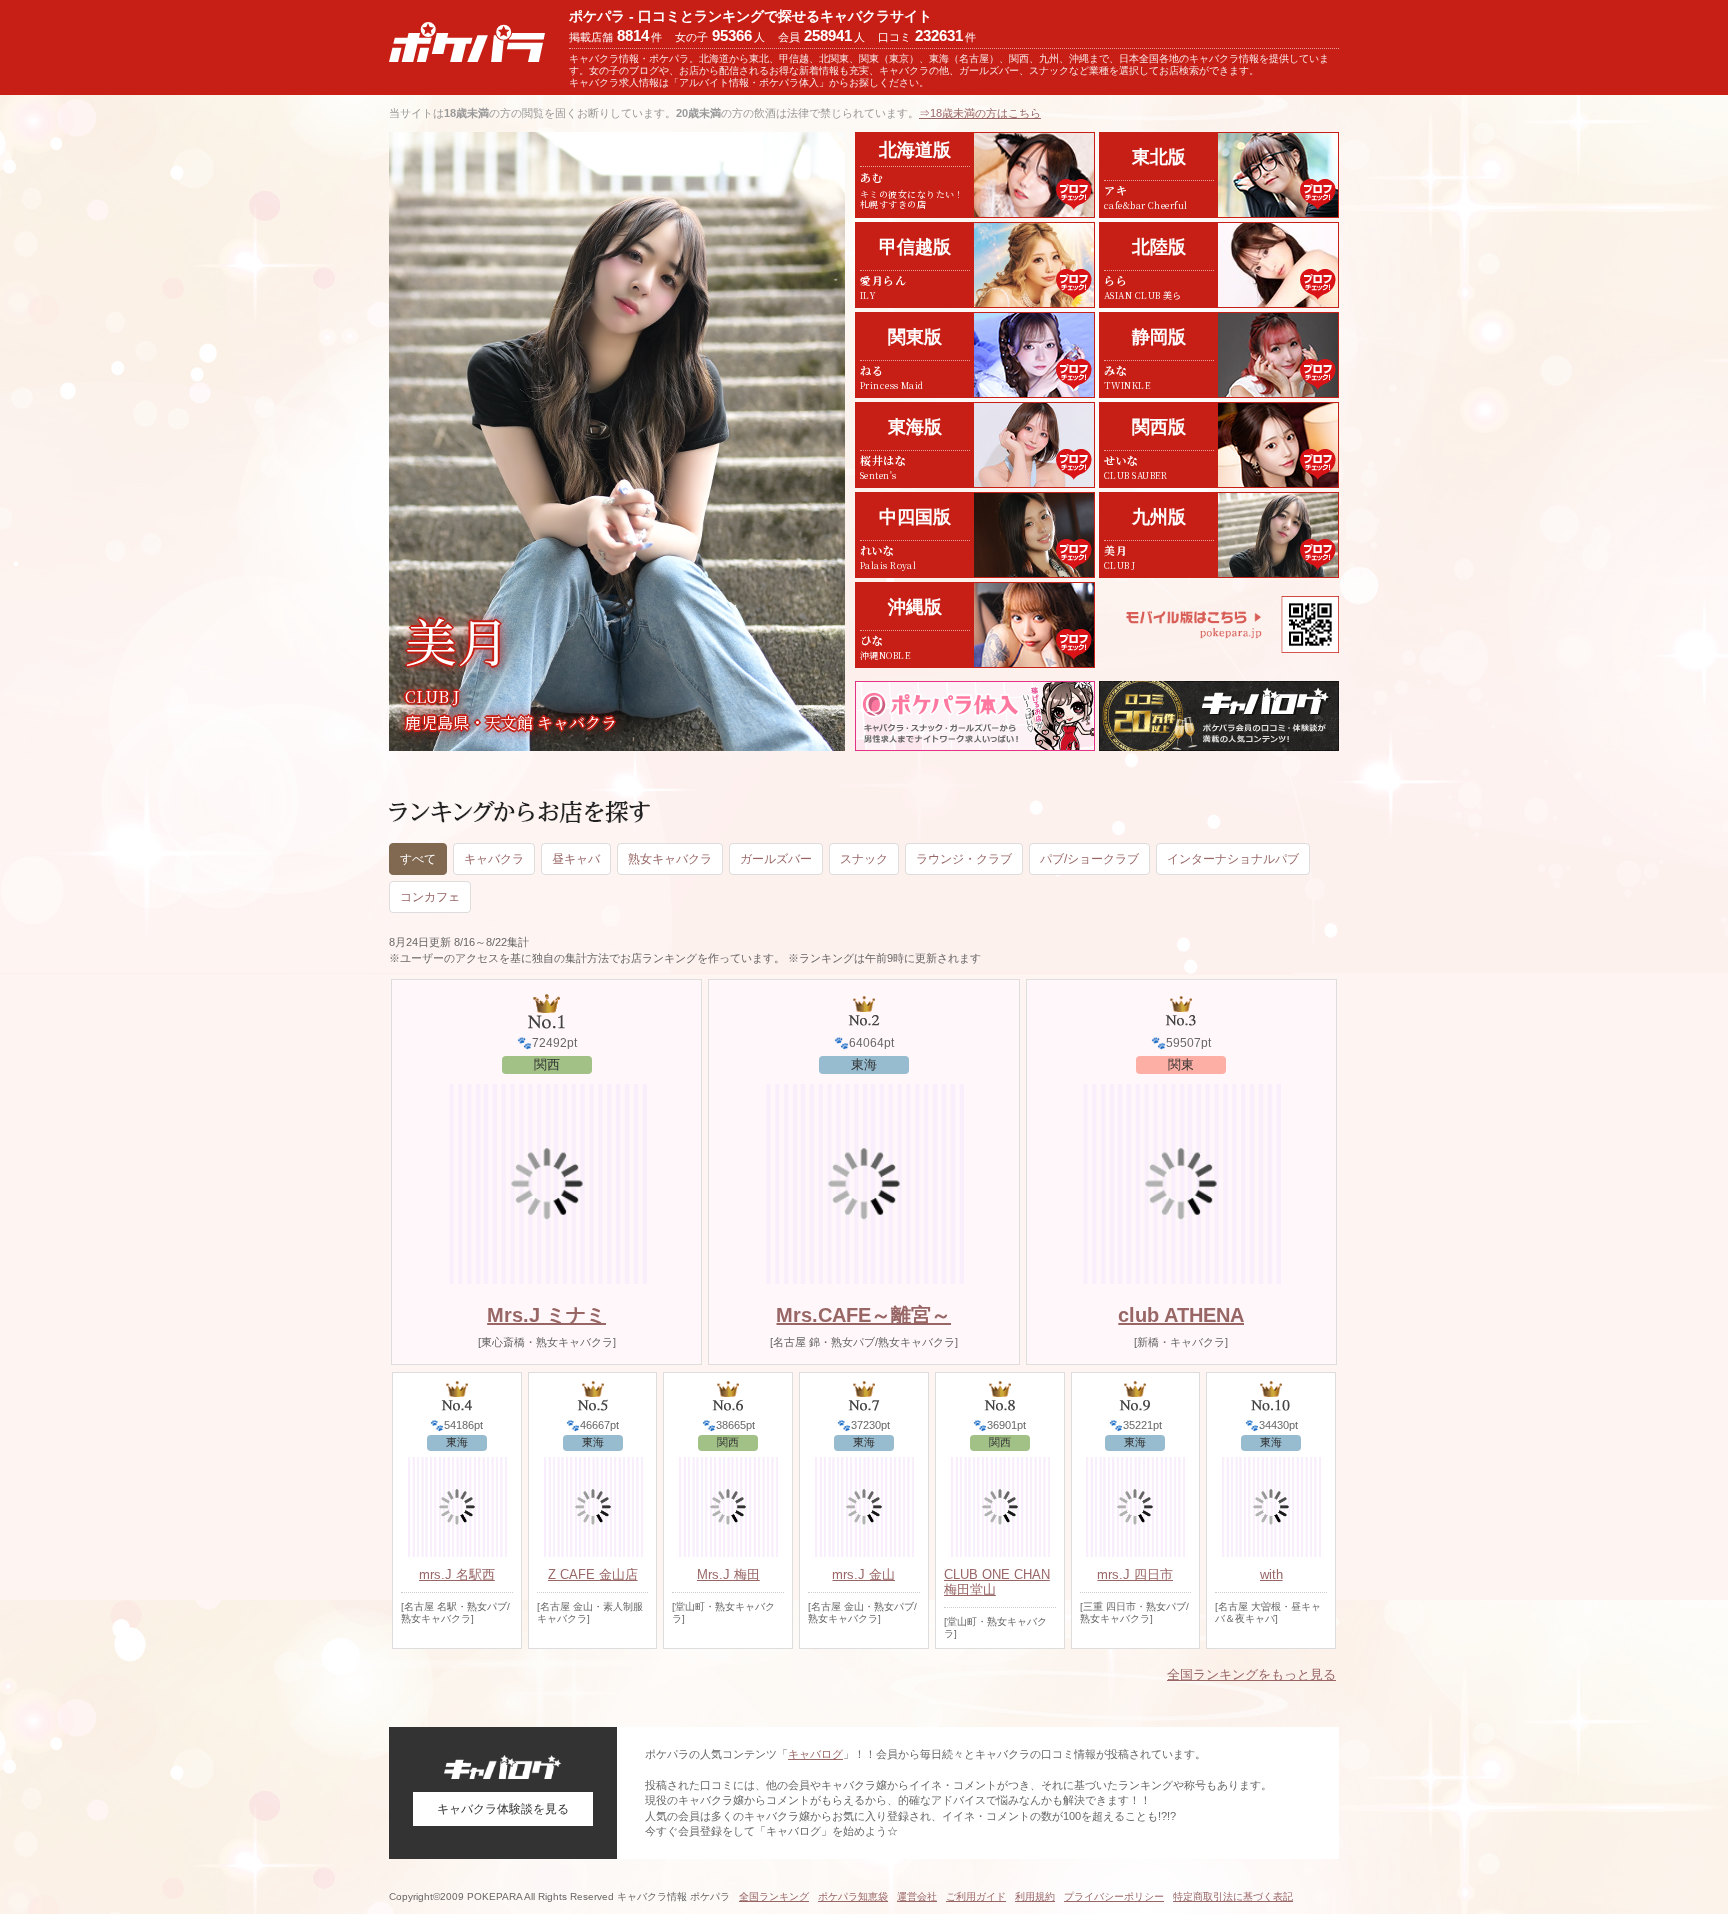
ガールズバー (776, 859)
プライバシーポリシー (1114, 1896)
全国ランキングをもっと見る (1251, 1674)
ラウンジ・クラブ (964, 859)
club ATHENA (1181, 1315)
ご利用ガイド (976, 1896)
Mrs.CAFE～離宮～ (863, 1315)
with (1271, 1574)
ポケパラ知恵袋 (853, 1896)
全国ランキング (774, 1896)
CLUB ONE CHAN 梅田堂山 (997, 1582)
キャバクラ (494, 859)
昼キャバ (576, 859)
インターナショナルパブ (1233, 859)
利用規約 (1035, 1896)
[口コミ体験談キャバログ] (1219, 716)
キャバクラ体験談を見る (503, 1809)
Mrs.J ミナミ (546, 1315)
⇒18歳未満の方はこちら (980, 113)
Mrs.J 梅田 (728, 1574)
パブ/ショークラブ (1089, 859)
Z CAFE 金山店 (593, 1574)
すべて (418, 859)
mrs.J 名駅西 (457, 1574)
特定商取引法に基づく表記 (1233, 1896)
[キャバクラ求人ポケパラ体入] (975, 716)
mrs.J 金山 (863, 1574)
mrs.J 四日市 (1135, 1574)
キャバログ (815, 1754)
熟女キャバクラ (670, 859)
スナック (864, 859)
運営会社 (917, 1896)
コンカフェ (430, 897)
